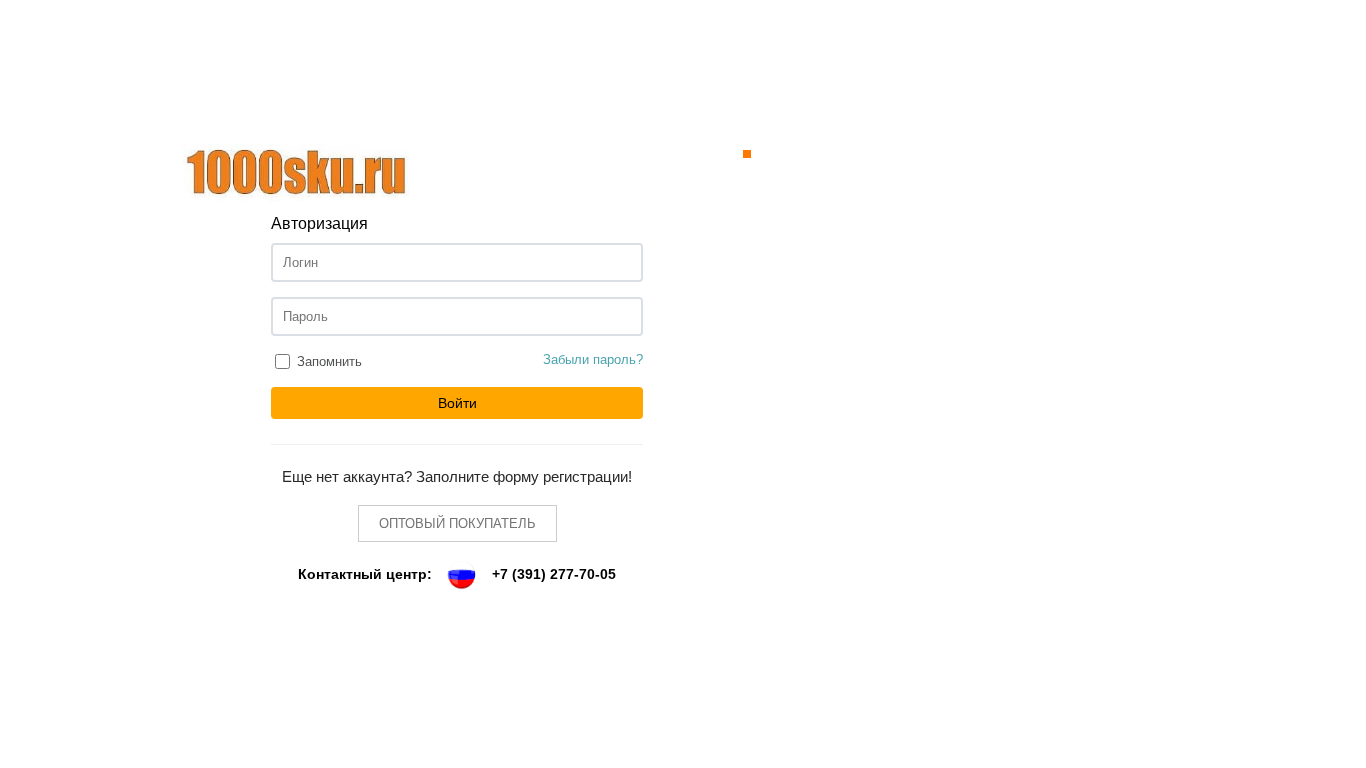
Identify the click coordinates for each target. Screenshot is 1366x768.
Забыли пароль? (593, 359)
